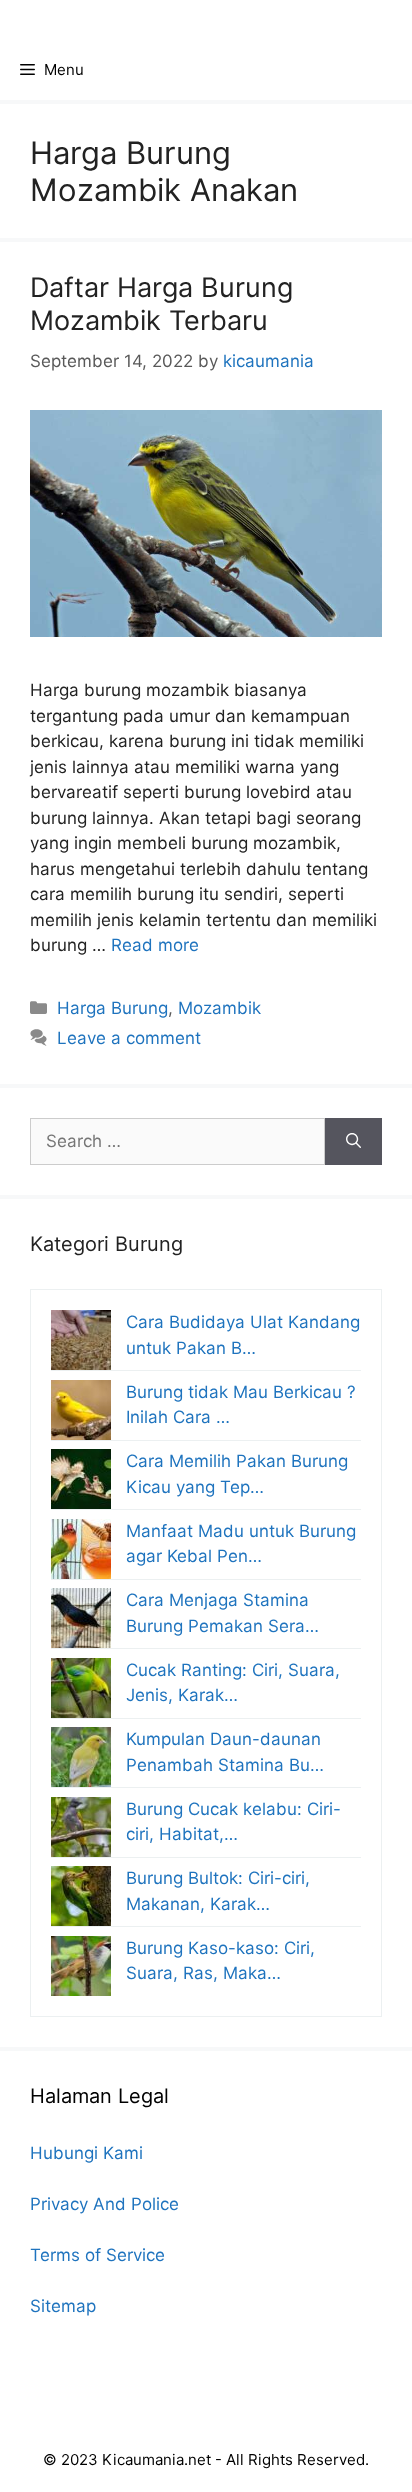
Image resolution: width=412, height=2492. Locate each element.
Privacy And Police (104, 2204)
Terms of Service (97, 2255)
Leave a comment (129, 1038)
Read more (155, 945)
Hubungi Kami (86, 2153)
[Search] (353, 1142)
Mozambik (219, 1008)
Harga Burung (112, 1008)
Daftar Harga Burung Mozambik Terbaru (161, 303)
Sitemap (63, 2306)
